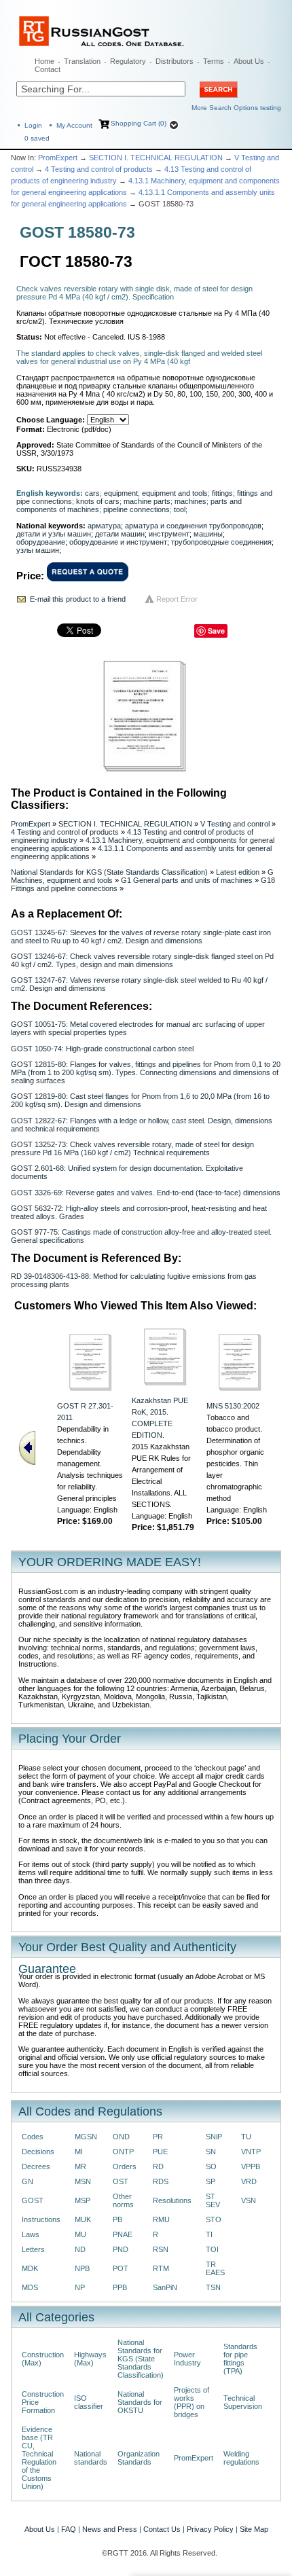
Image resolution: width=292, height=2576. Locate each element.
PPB (120, 2287)
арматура (104, 526)
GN (28, 2181)
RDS (161, 2181)
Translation (82, 61)
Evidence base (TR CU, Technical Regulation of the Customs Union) (39, 2458)
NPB (82, 2268)
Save (216, 631)
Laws (31, 2234)
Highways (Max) (90, 2359)
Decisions (38, 2152)
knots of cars (98, 501)
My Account (74, 125)
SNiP (214, 2137)
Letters (33, 2249)
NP (80, 2287)
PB (117, 2219)
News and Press (110, 2529)
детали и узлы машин (54, 534)
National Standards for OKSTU (140, 2402)
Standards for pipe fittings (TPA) (240, 2359)
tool (180, 509)
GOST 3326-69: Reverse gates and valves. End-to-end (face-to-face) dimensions (146, 1193)
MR (80, 2166)
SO (211, 2166)
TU (246, 2137)
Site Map (254, 2529)
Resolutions (172, 2200)
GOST (33, 2200)
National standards (91, 2458)
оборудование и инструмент (118, 542)
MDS (30, 2287)
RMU (161, 2219)
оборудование (41, 542)
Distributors (175, 61)
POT (121, 2268)
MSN (83, 2181)
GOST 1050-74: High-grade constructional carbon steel (102, 1049)
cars (92, 493)
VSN (249, 2200)
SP (211, 2181)
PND (121, 2249)
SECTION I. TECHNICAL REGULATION (156, 158)
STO (214, 2219)
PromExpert (58, 158)
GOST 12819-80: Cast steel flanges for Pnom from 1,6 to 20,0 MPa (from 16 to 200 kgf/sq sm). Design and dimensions (140, 1100)
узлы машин (38, 550)
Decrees (36, 2166)
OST (121, 2181)
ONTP (123, 2152)
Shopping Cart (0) (139, 123)
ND (80, 2249)
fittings (222, 493)
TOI (212, 2249)
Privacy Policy (210, 2529)
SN (211, 2152)
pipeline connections (136, 509)
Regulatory (128, 61)
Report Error (177, 599)
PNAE (123, 2234)
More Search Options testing (236, 108)
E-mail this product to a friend (78, 599)
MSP (83, 2200)
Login (33, 125)
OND (121, 2137)
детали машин (120, 534)
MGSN (86, 2137)
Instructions (41, 2219)
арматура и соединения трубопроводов (193, 526)
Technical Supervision (243, 2402)
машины (208, 534)
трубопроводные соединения (221, 542)
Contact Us (162, 2529)
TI (209, 2234)
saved (37, 138)
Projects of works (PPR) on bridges (191, 2402)
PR (158, 2137)
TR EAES (215, 2268)
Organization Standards (139, 2458)
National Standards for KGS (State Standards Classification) (109, 872)
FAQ (69, 2529)
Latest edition (238, 872)
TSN (213, 2287)
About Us (249, 61)
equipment (121, 493)
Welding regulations (241, 2458)
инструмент (169, 534)
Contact (48, 69)
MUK (83, 2219)
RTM (161, 2268)
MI (79, 2152)
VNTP (251, 2152)
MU (80, 2234)
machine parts (147, 501)
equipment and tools (175, 493)
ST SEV (213, 2200)
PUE (160, 2152)
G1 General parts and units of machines (187, 880)
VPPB (251, 2166)
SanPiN (165, 2287)
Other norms (123, 2200)
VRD (249, 2181)
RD (158, 2166)
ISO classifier (89, 2402)
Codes (33, 2137)
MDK (30, 2268)
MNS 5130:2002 (233, 1406)
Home (44, 61)
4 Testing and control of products (99, 169)
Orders (125, 2166)
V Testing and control (235, 824)
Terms (214, 61)
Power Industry (187, 2359)
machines (190, 501)
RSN (161, 2249)
